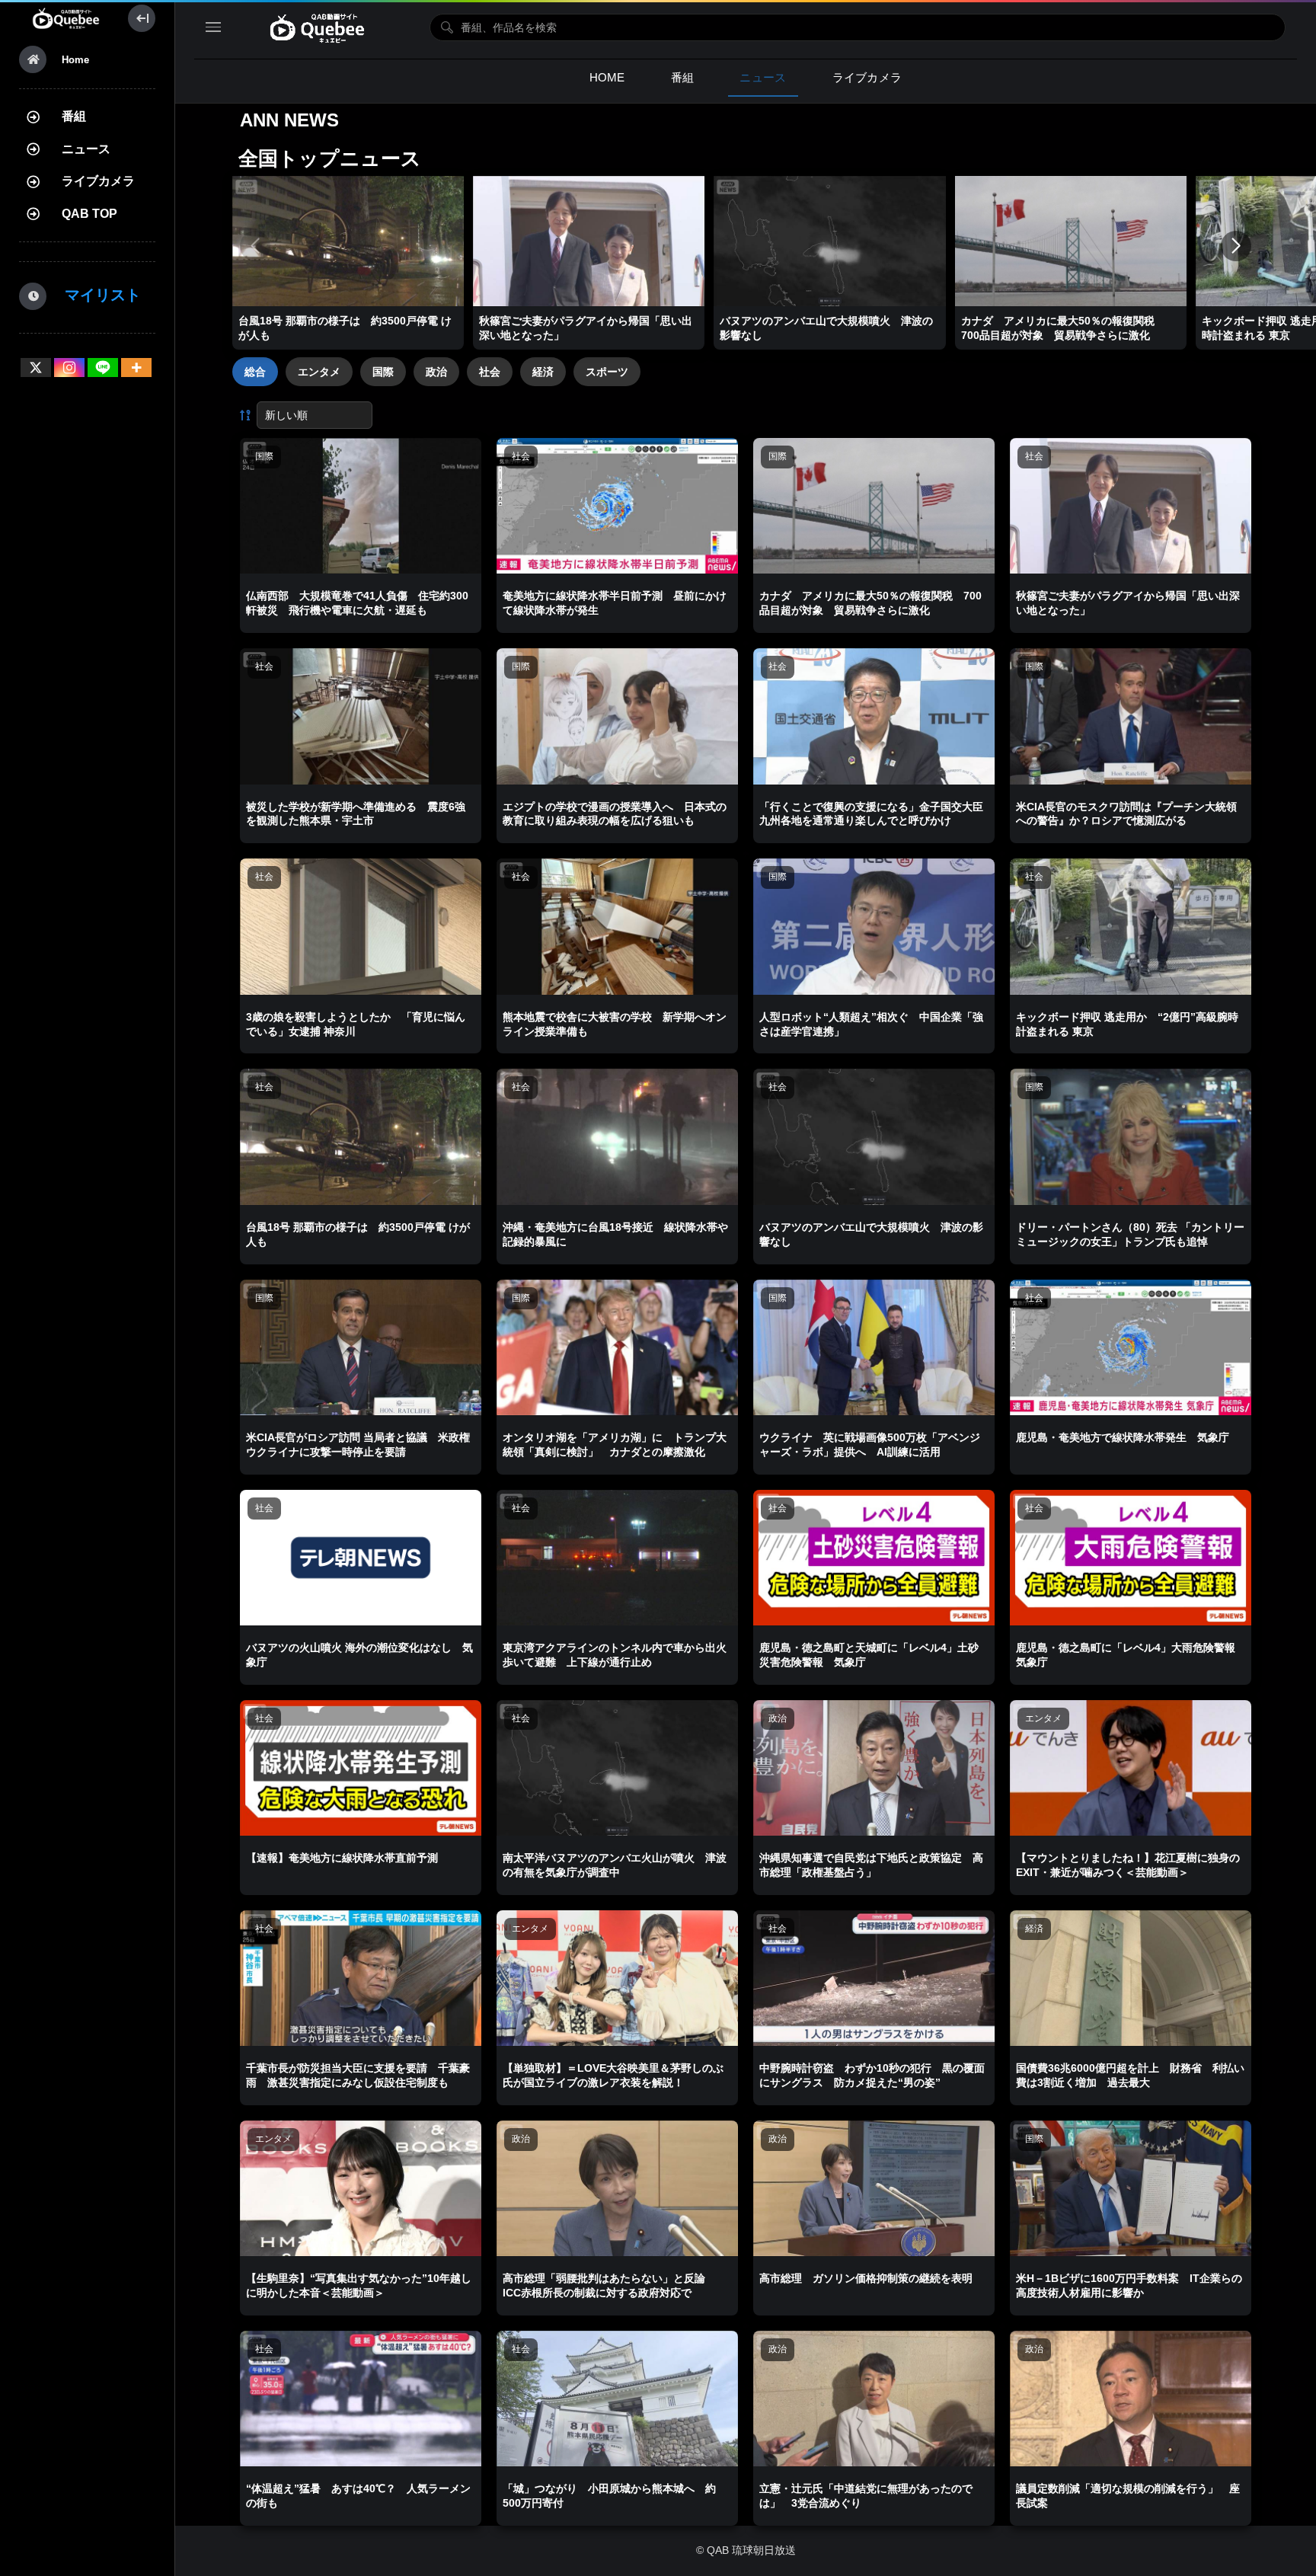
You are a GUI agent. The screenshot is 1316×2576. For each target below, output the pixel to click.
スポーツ (607, 372)
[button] (1236, 246)
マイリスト (95, 295)
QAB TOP (89, 214)
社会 (490, 372)
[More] (136, 368)
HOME (607, 77)
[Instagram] (69, 368)
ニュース (86, 149)
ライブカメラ (98, 181)
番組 (74, 116)
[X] (36, 368)
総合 (255, 372)
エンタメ (319, 372)
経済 (543, 372)
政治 (436, 372)
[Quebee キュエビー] (66, 18)
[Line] (103, 368)
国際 (383, 372)
